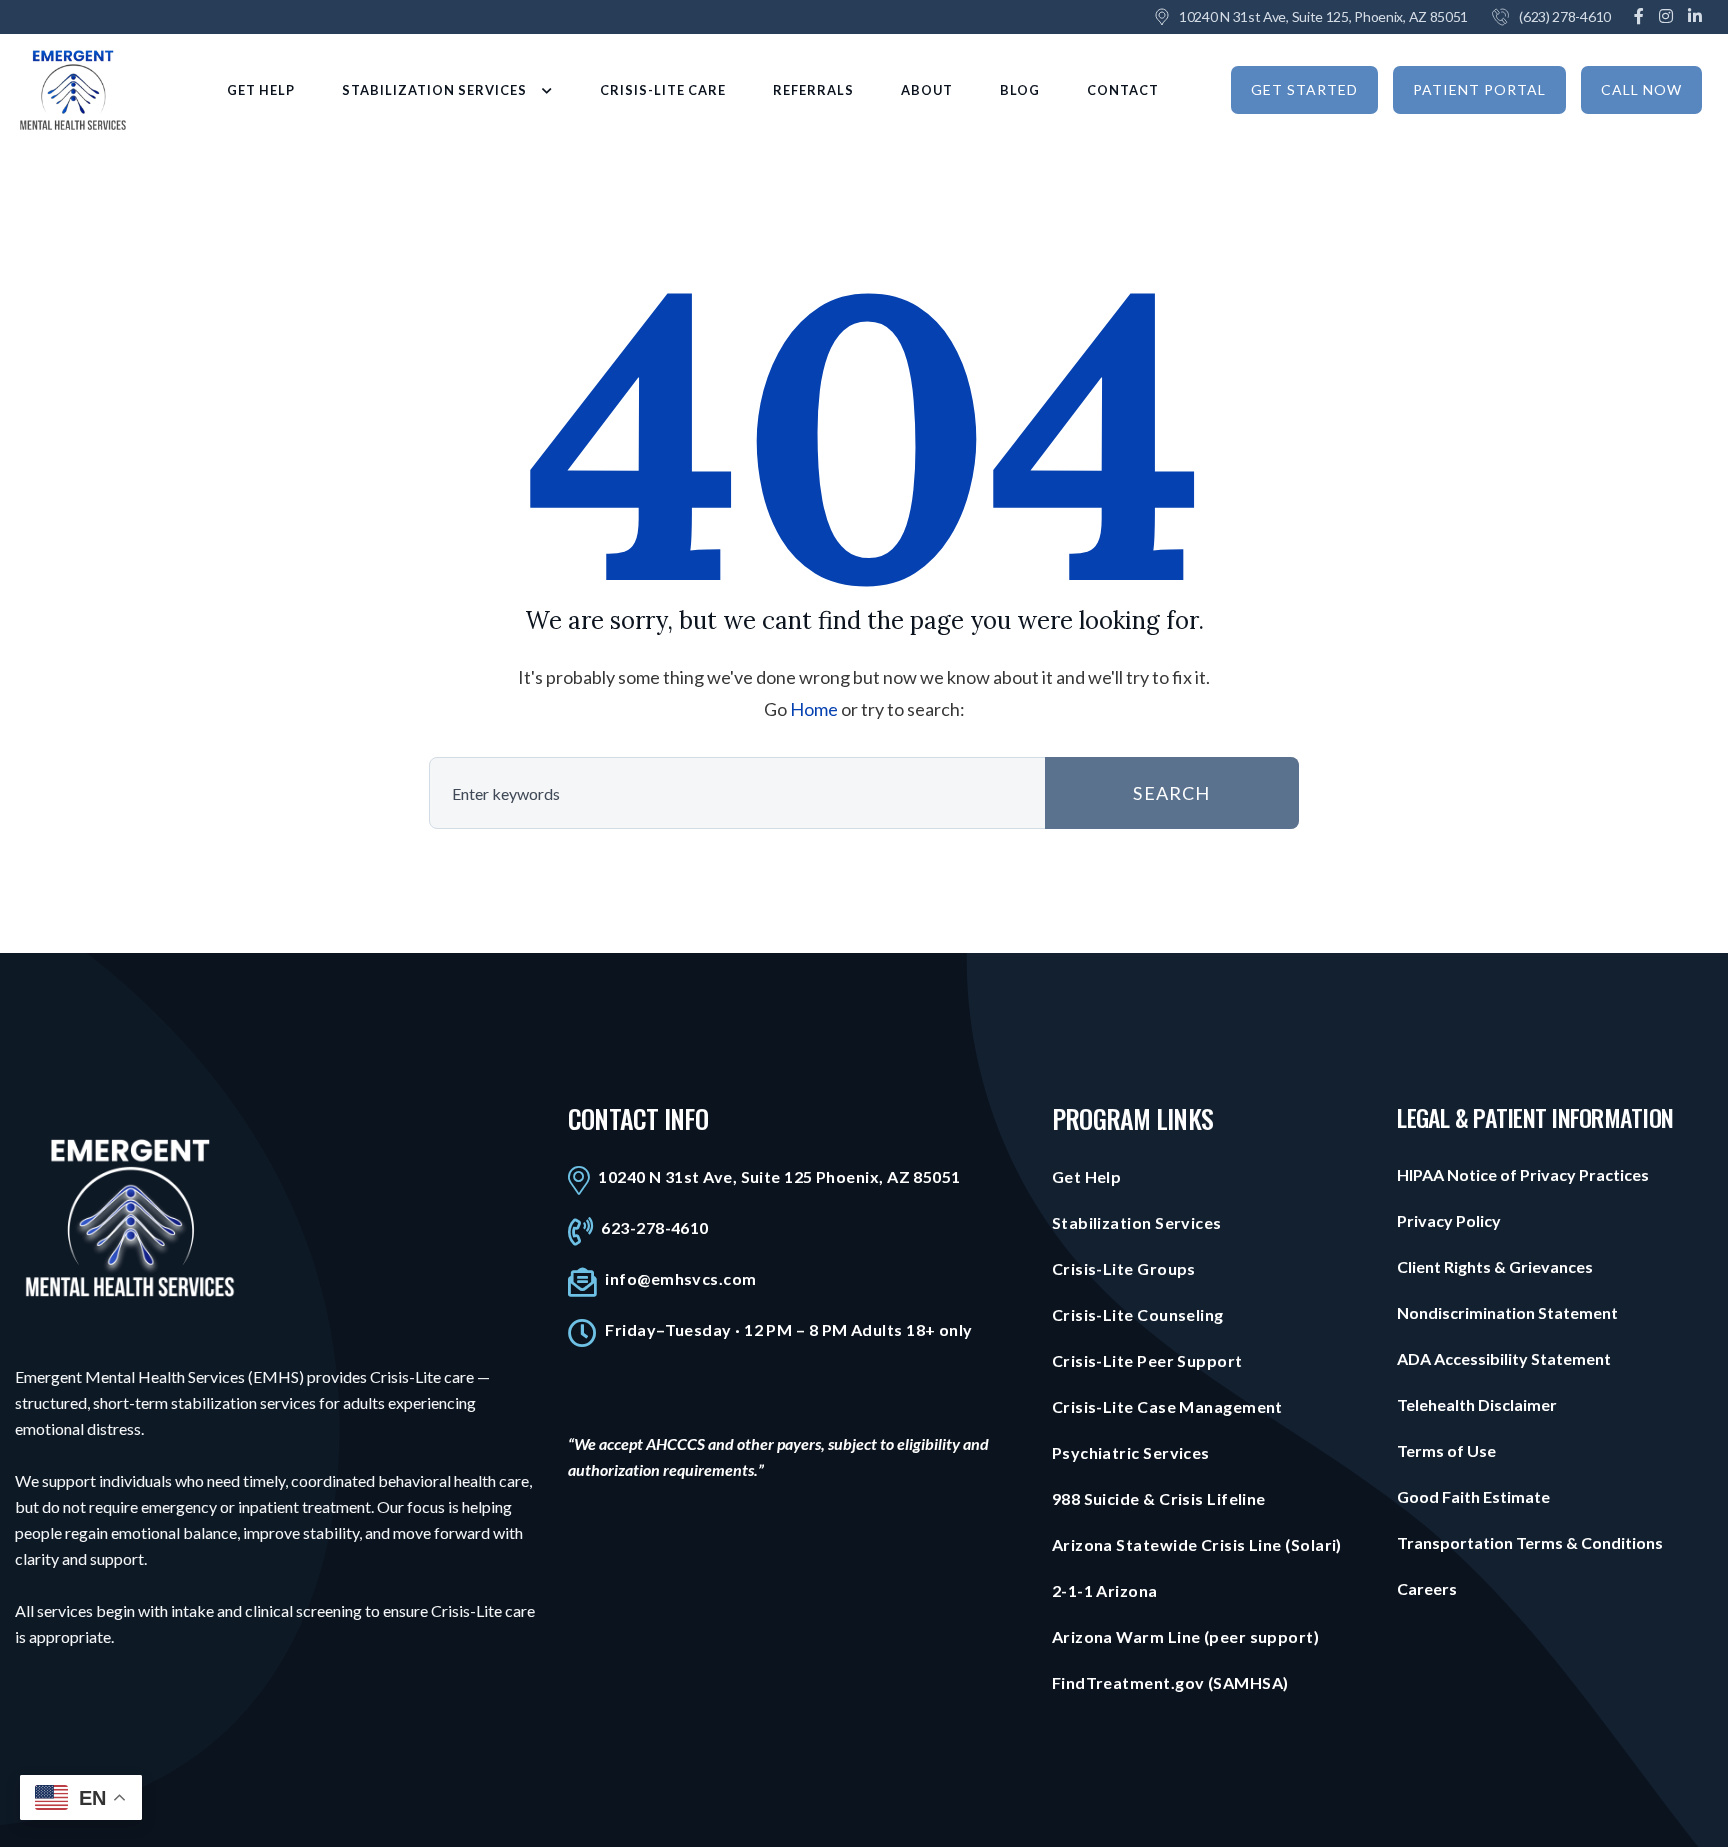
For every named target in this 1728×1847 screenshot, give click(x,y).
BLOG (1020, 90)
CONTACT (1123, 90)
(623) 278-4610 (1565, 16)
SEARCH (1171, 793)
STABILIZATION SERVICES (434, 90)
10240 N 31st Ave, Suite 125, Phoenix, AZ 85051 (1323, 16)
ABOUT (927, 90)
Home (814, 709)
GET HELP (261, 90)
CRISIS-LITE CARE (663, 90)
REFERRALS (813, 90)
